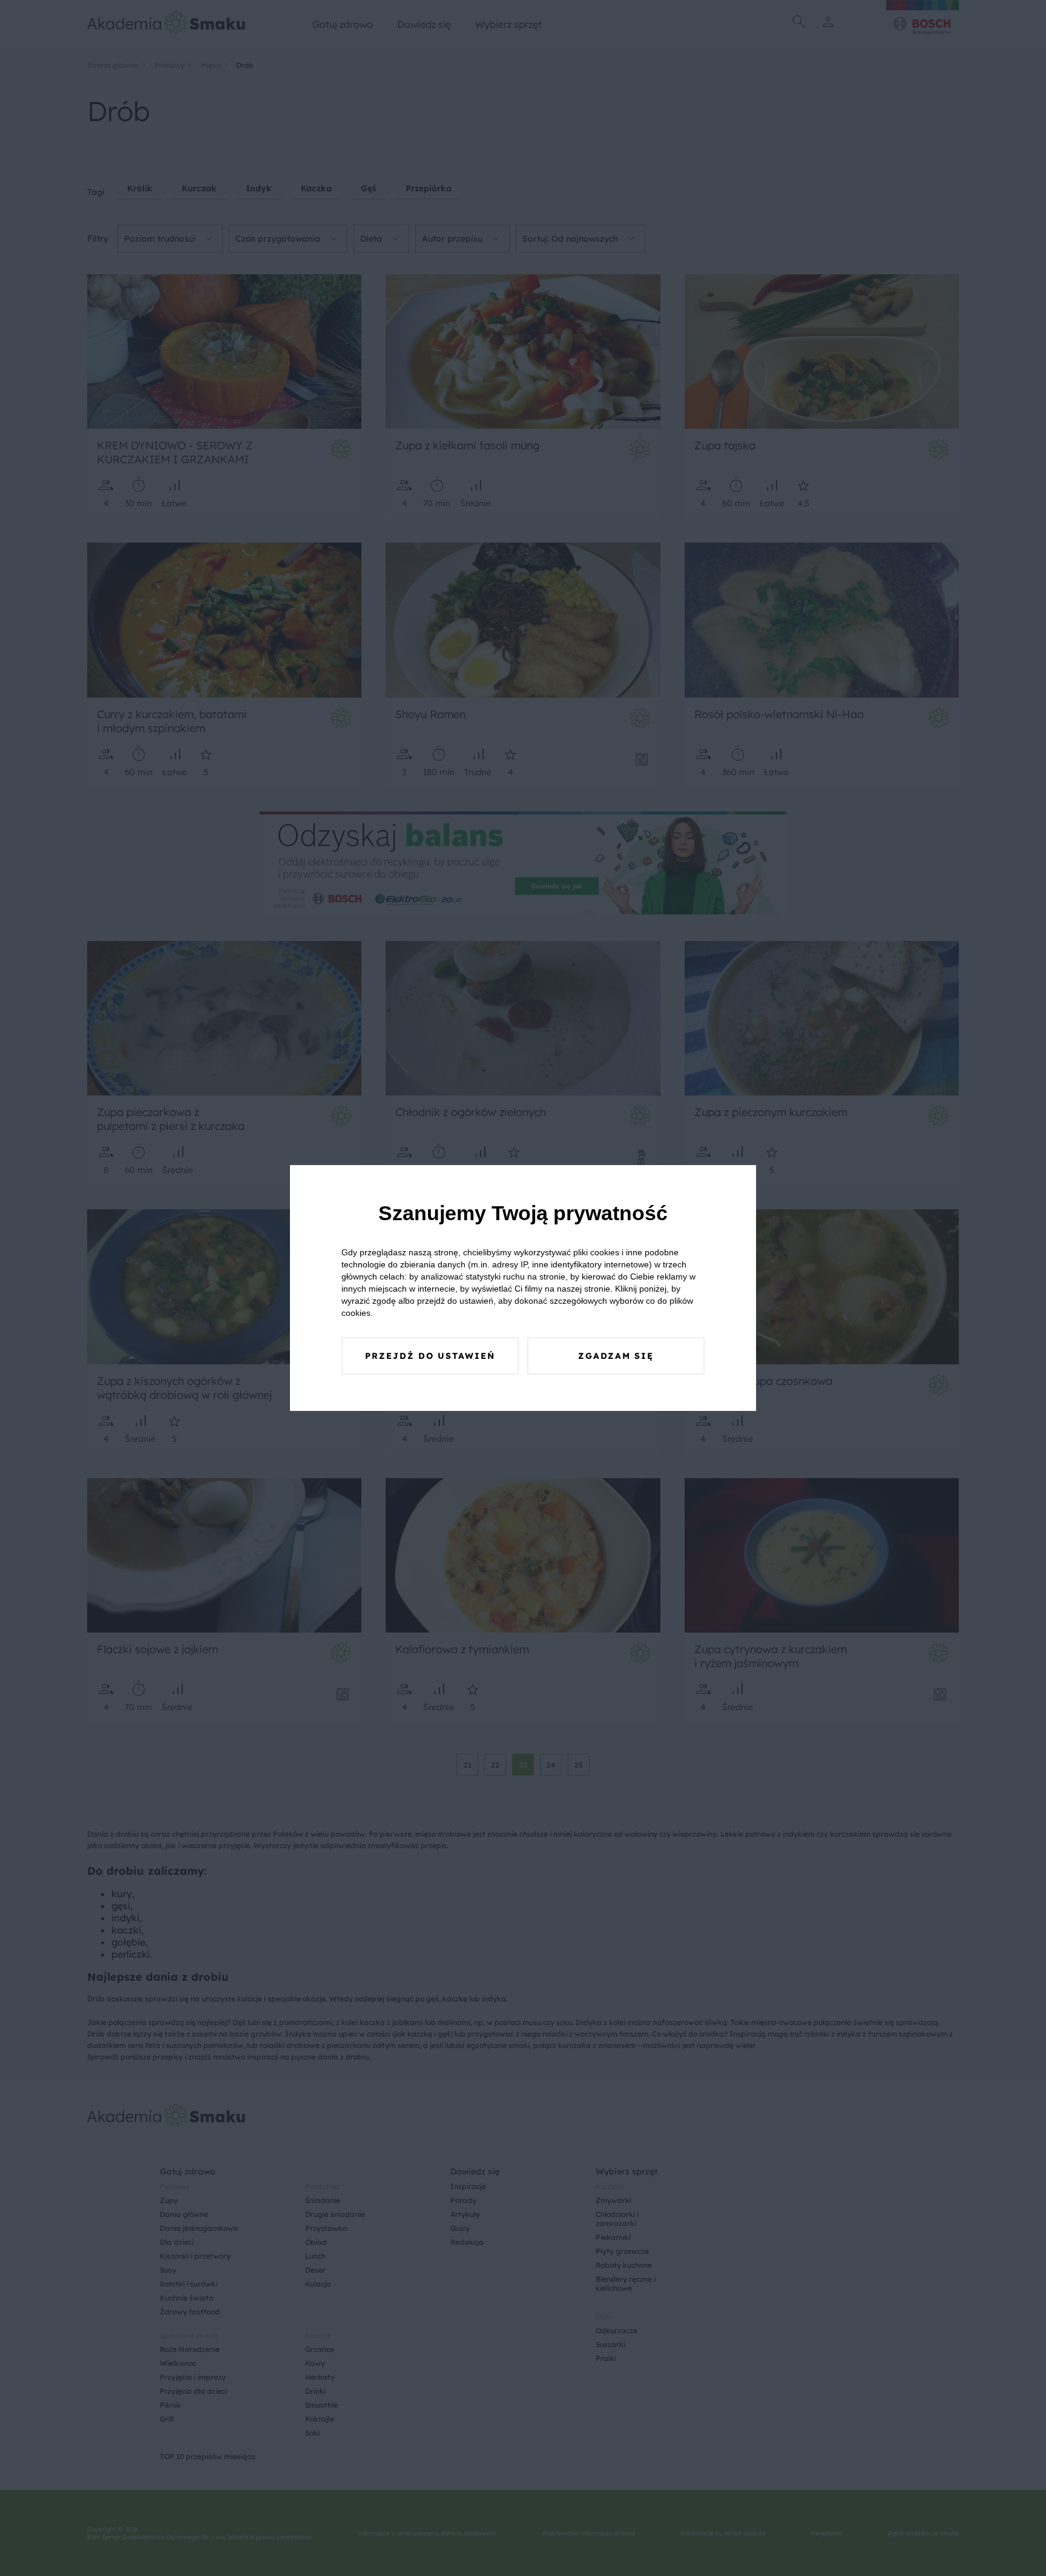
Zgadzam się (616, 1356)
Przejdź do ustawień (430, 1356)
